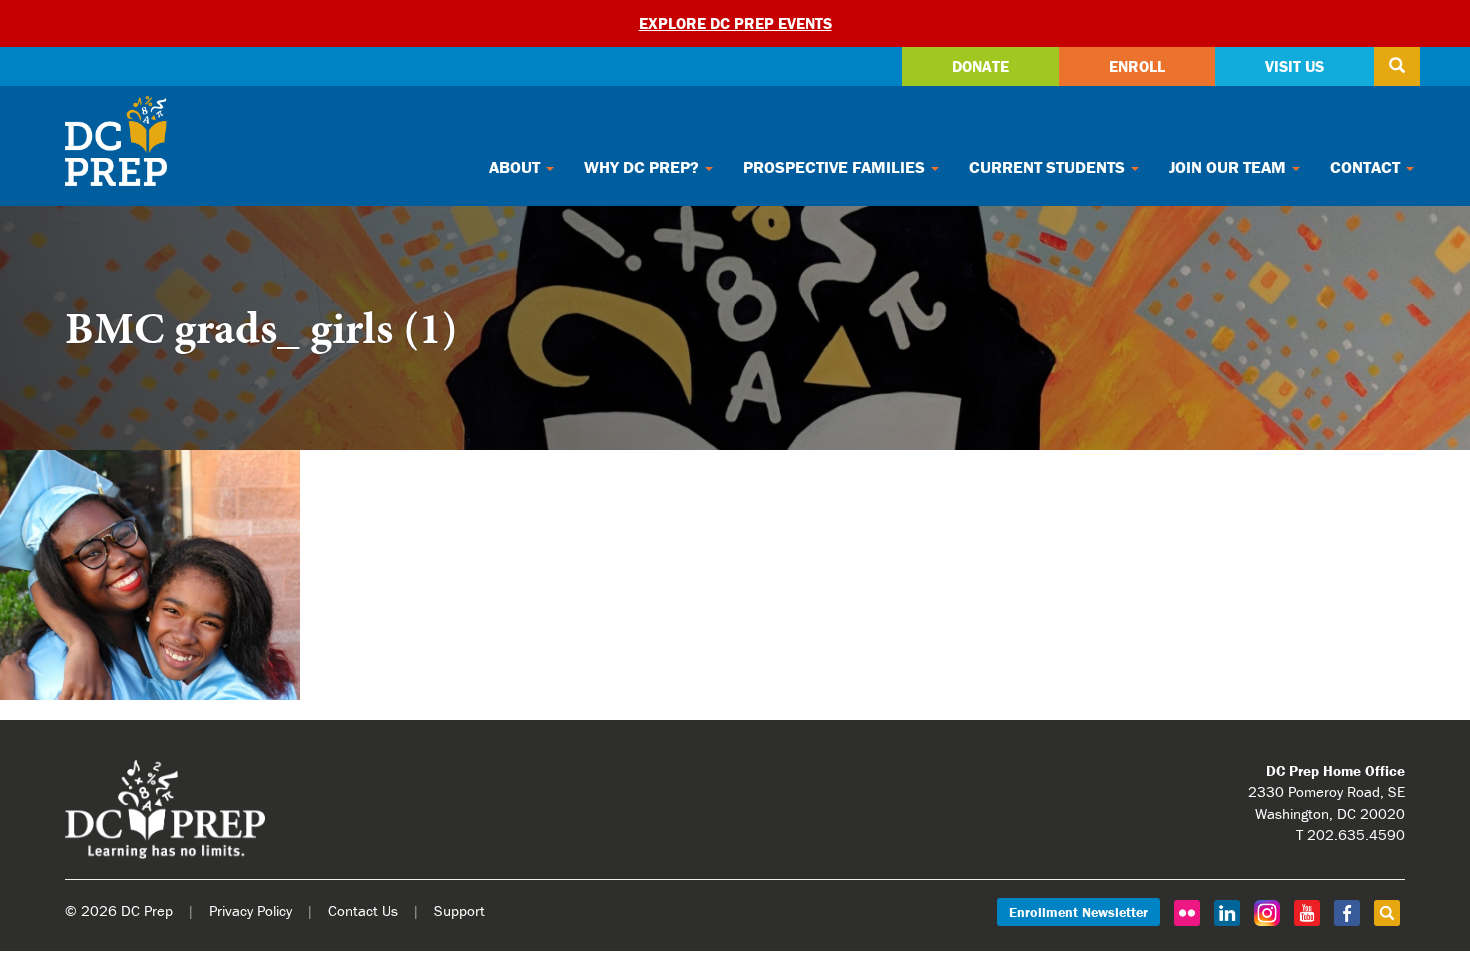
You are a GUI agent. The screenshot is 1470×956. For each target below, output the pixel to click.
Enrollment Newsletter (1078, 912)
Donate (980, 66)
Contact (1367, 167)
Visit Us (1294, 66)
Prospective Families (836, 167)
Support (459, 910)
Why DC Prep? (643, 167)
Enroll (1137, 66)
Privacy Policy (250, 910)
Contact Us (363, 910)
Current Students (1049, 167)
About (516, 167)
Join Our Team (1229, 167)
